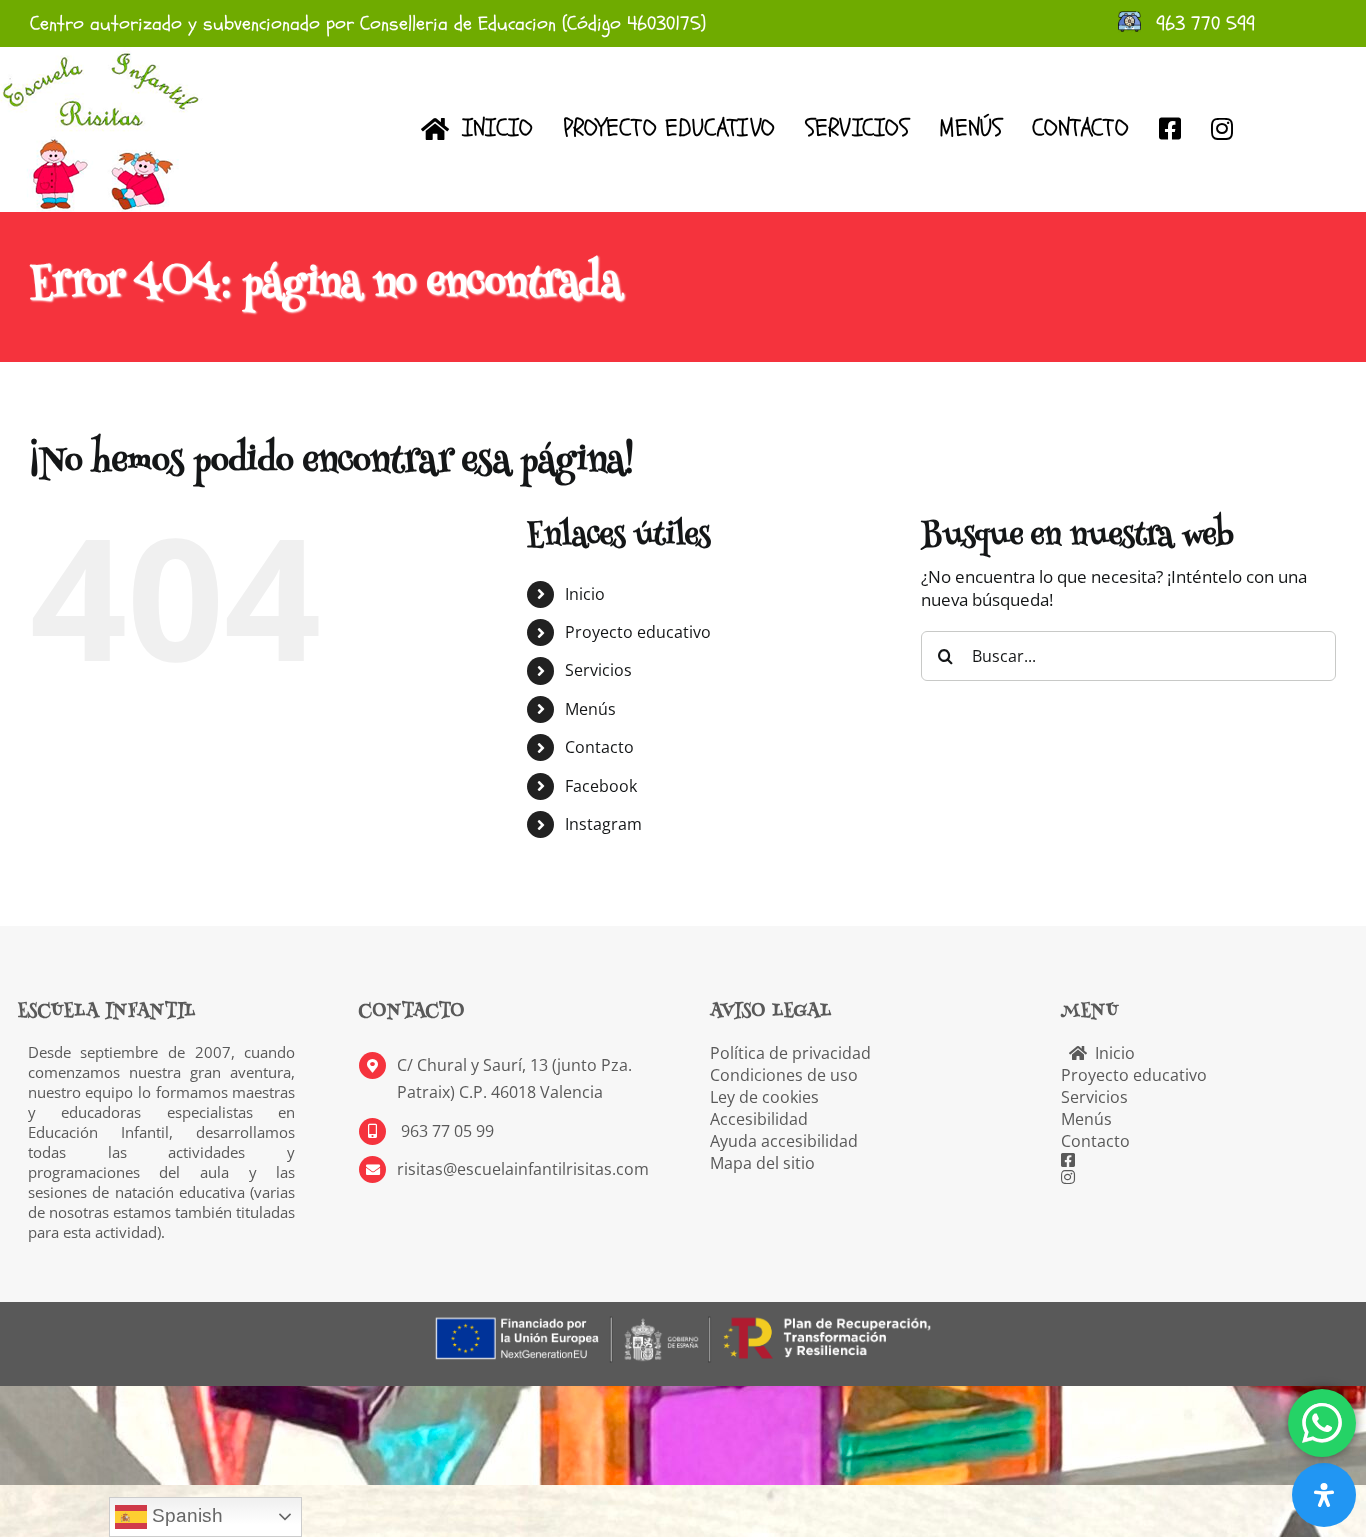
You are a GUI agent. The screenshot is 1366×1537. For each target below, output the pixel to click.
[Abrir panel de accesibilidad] (1324, 1495)
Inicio (585, 594)
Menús (590, 709)
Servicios (598, 670)
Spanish (185, 1515)
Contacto (599, 747)
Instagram (603, 824)
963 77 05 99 (445, 1131)
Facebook (601, 786)
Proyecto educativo (638, 632)
